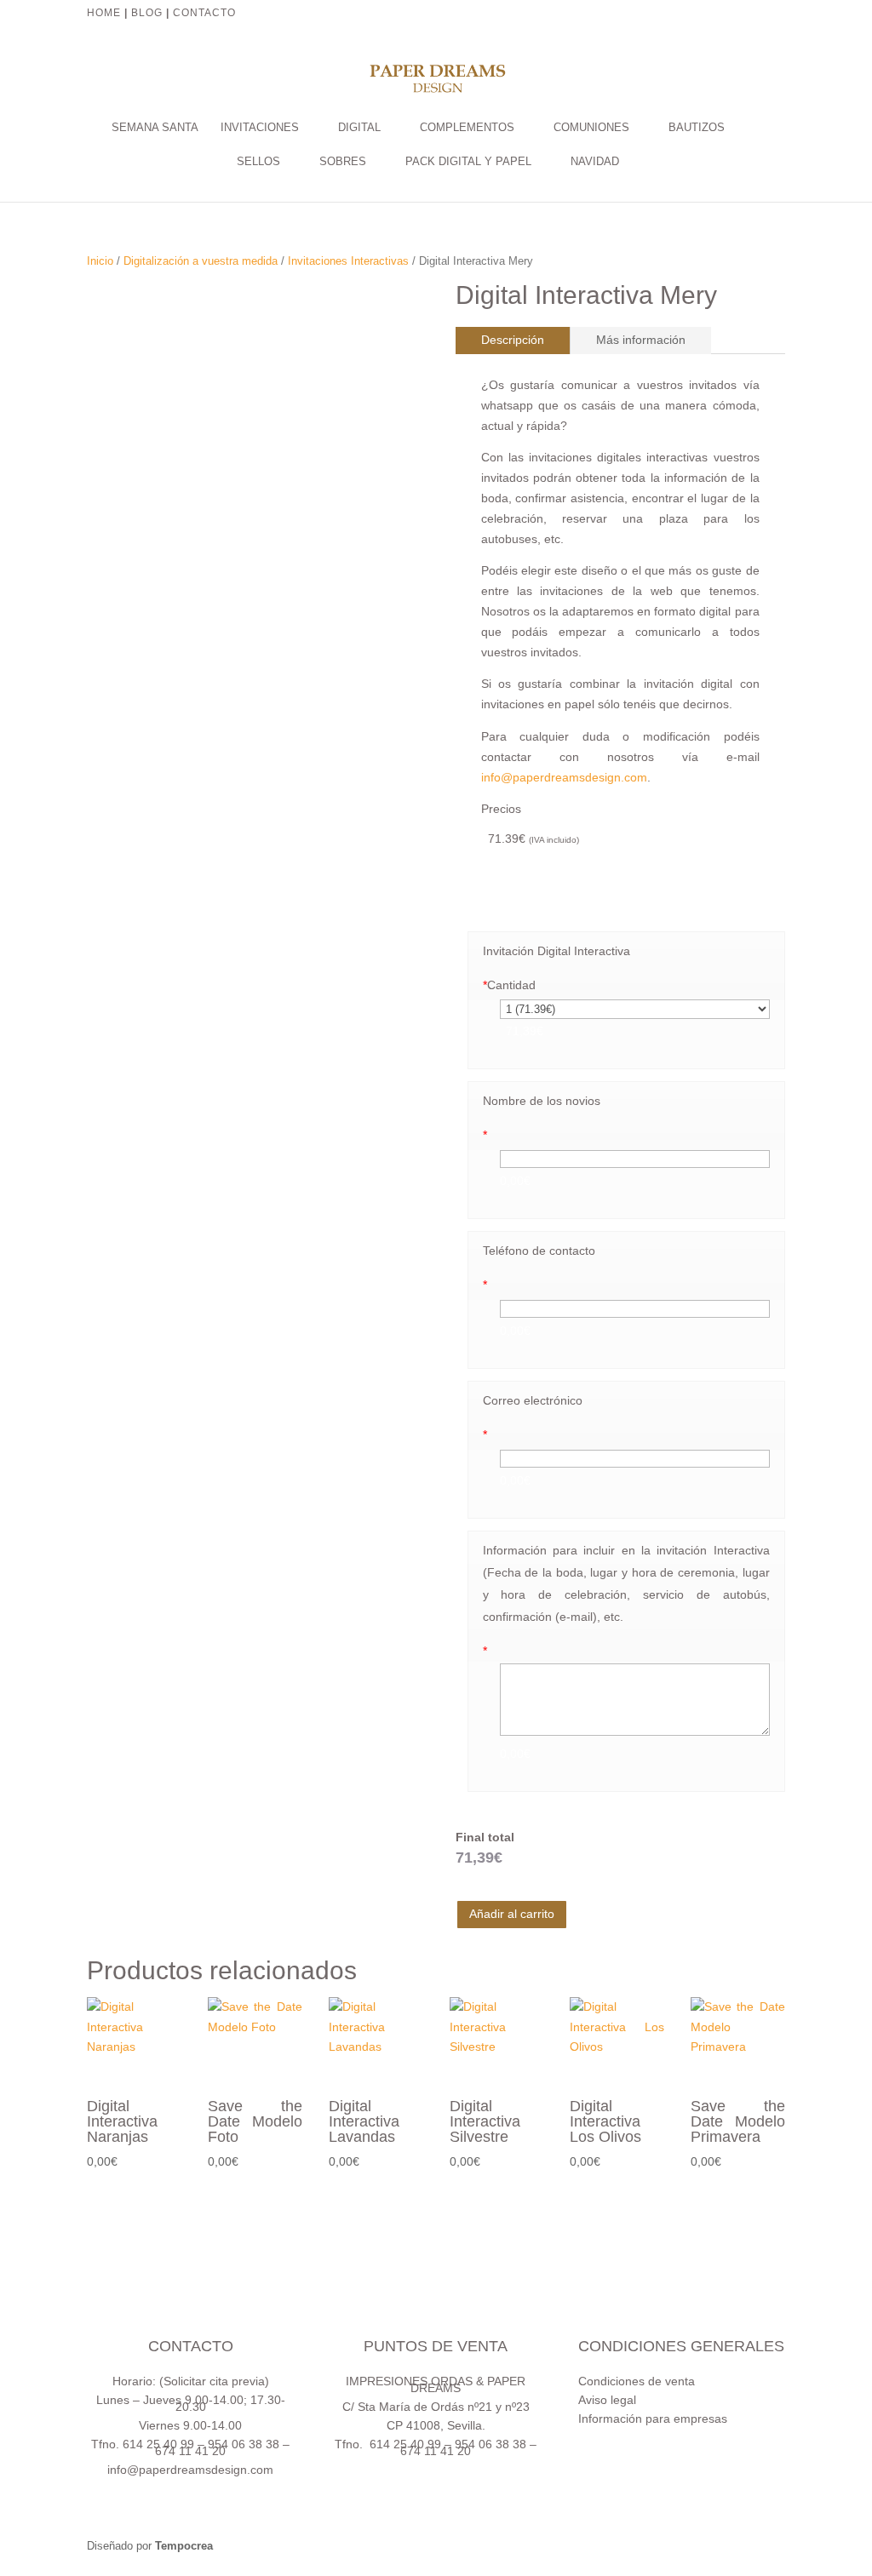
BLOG (147, 13)
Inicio (100, 261)
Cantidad (509, 985)
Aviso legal (607, 2400)
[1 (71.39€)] (635, 1009)
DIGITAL (359, 128)
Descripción (513, 340)
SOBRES (343, 162)
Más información (641, 340)
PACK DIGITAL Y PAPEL (468, 162)
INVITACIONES (260, 128)
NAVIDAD (595, 162)
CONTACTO (206, 13)
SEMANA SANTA (155, 128)
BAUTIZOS (697, 128)
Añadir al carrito (512, 1914)
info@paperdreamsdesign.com (564, 777)
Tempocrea (184, 2546)
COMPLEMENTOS (467, 128)
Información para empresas (653, 2419)
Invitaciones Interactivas (348, 261)
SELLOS (258, 162)
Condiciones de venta (637, 2381)
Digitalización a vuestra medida (201, 261)
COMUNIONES (591, 128)
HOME (104, 13)
